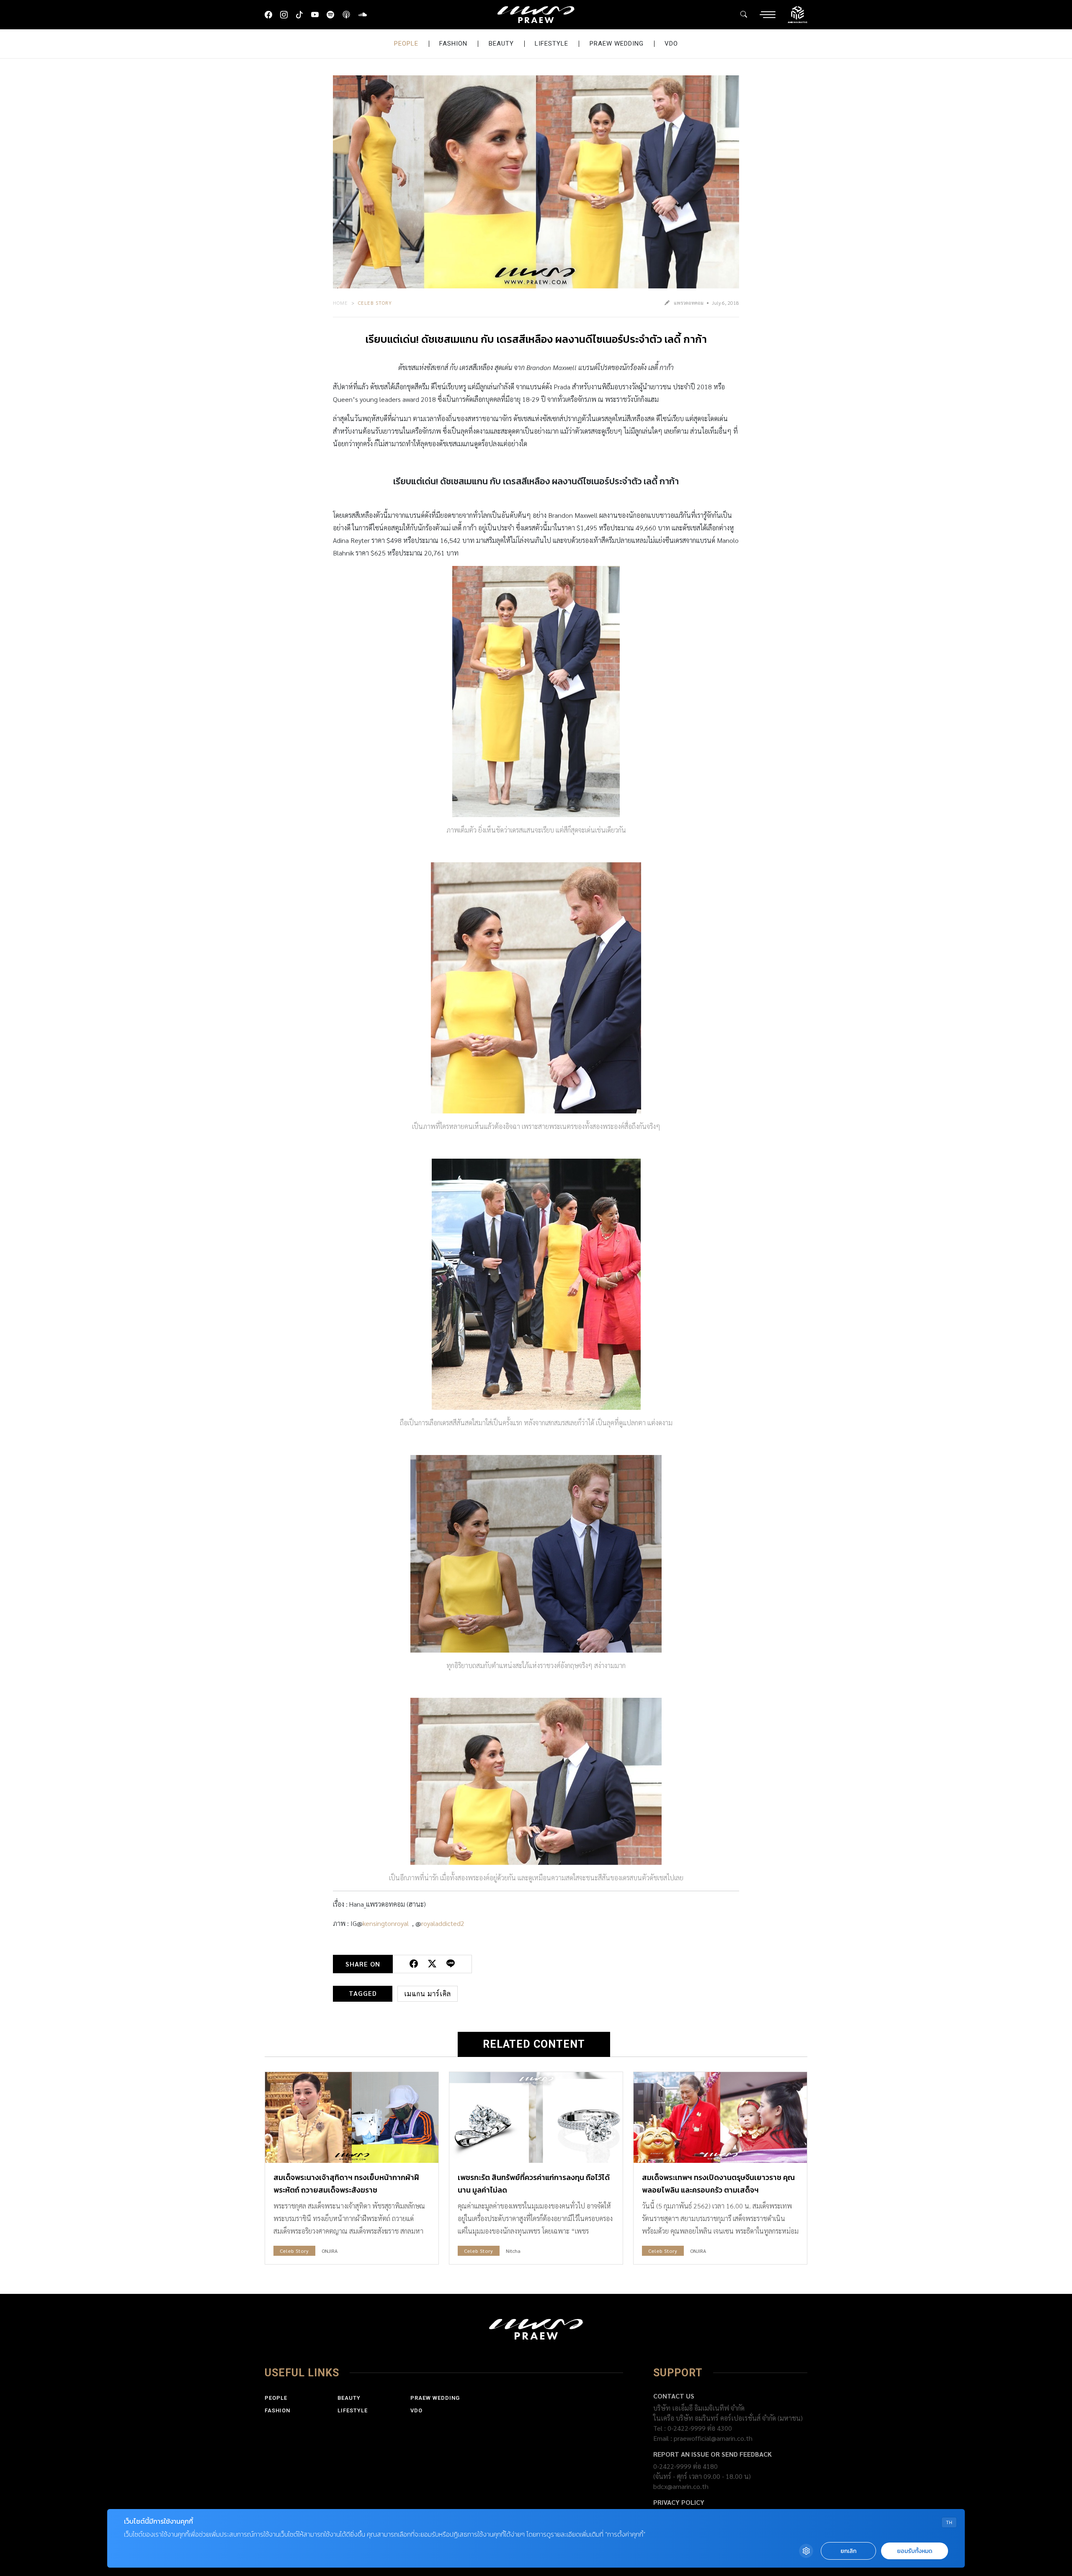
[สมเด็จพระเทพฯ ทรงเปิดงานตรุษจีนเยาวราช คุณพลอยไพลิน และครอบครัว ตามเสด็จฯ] (720, 2117)
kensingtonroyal (386, 1923)
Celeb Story (375, 303)
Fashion (453, 44)
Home (340, 303)
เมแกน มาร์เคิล (428, 1994)
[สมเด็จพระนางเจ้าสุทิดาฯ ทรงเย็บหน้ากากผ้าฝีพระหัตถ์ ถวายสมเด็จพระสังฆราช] (352, 2117)
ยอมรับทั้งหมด (915, 2551)
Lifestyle (551, 44)
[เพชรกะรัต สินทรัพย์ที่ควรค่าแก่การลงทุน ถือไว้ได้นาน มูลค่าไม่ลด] (536, 2117)
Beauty (501, 44)
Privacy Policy (679, 2502)
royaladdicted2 (443, 1923)
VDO (671, 44)
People (406, 44)
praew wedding (617, 44)
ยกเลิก (848, 2551)
